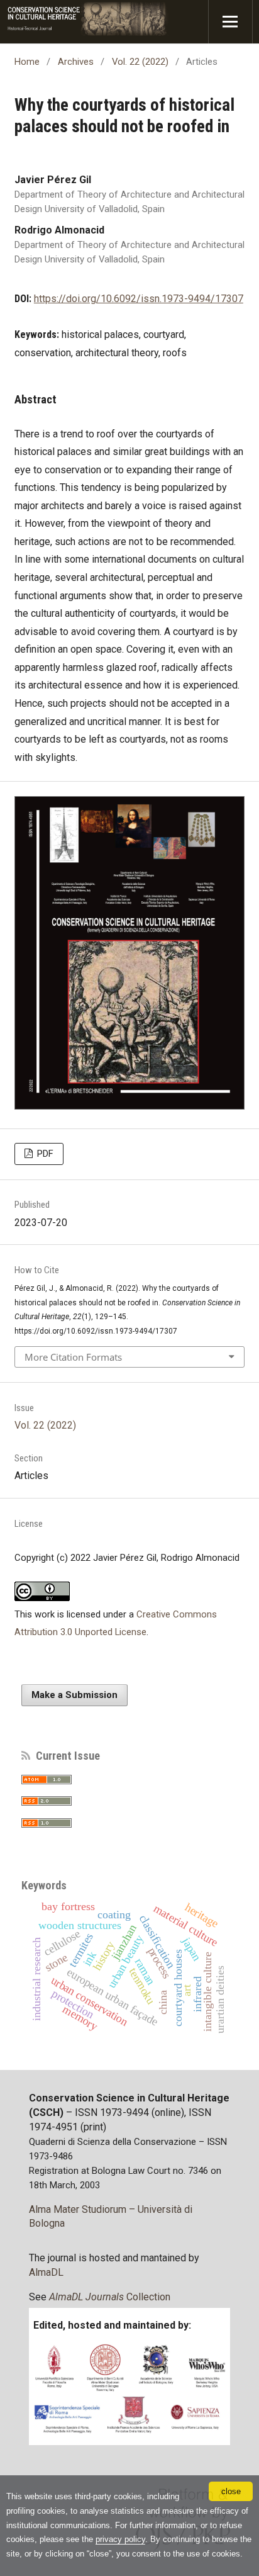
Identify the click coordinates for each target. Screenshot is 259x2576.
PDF (44, 1154)
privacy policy (120, 2539)
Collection (110, 2297)
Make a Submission (74, 1695)
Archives (76, 62)
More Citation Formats (73, 1357)
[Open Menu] (230, 22)
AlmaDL (46, 2272)
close (231, 2491)
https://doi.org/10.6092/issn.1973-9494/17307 (139, 299)
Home (27, 62)
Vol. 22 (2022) (140, 62)
